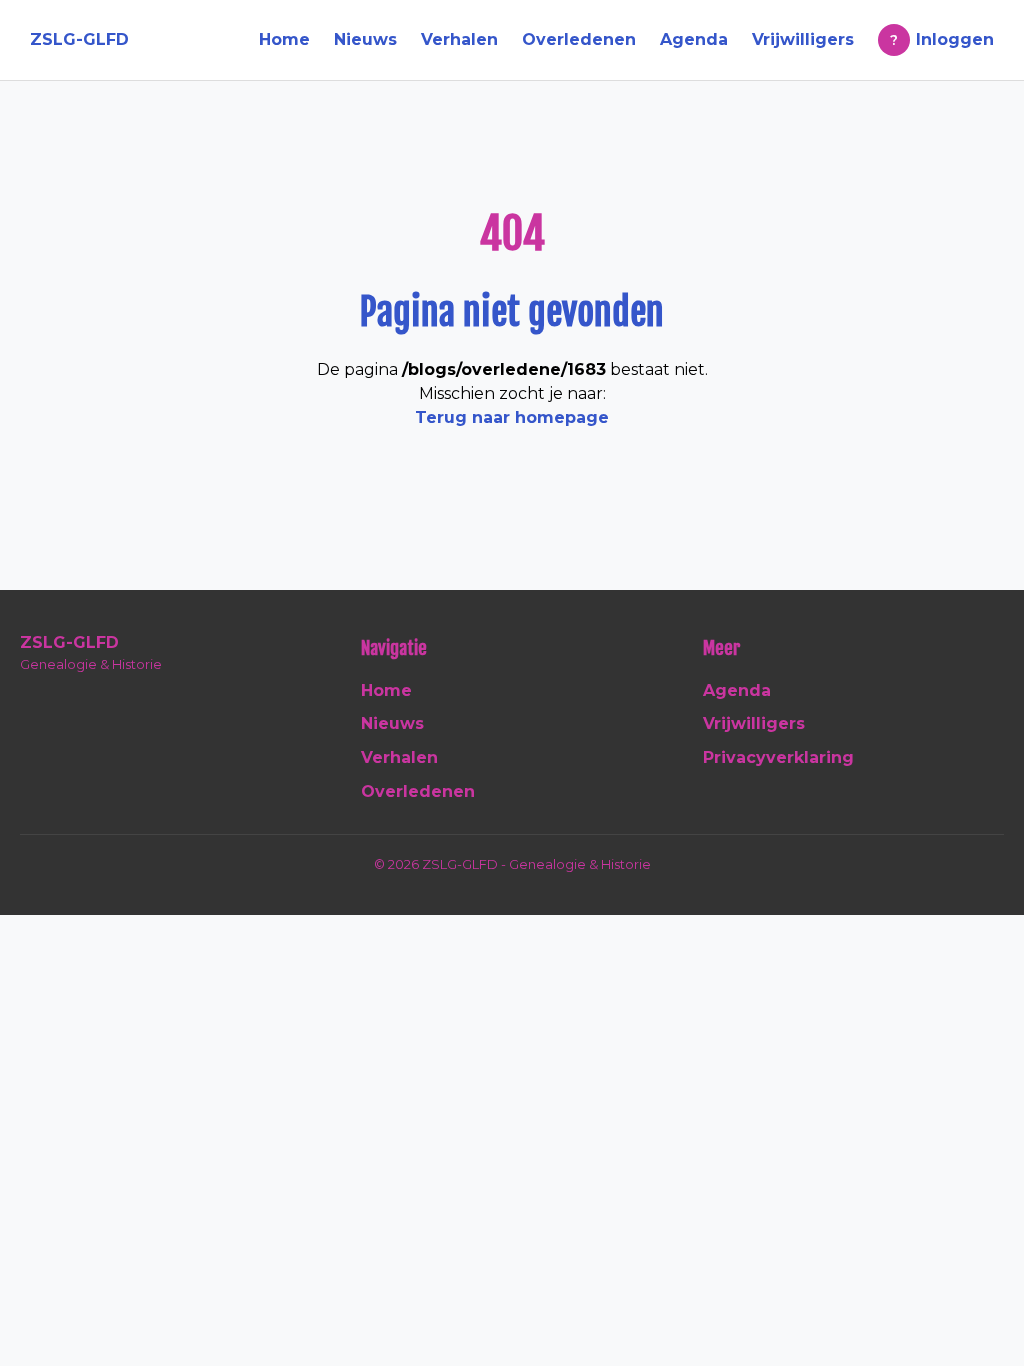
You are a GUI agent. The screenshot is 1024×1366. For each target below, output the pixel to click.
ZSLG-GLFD (79, 39)
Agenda (694, 39)
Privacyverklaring (778, 757)
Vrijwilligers (803, 39)
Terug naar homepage (512, 417)
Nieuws (365, 39)
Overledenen (579, 39)
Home (284, 39)
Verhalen (459, 39)
